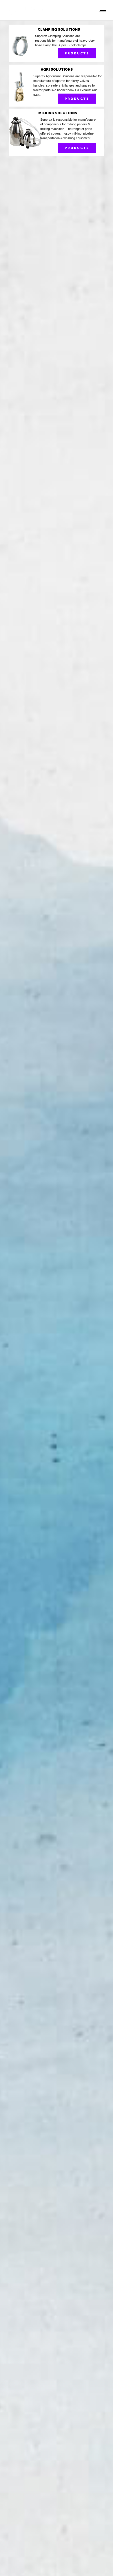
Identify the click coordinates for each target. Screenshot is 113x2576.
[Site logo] (28, 10)
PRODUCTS (77, 53)
